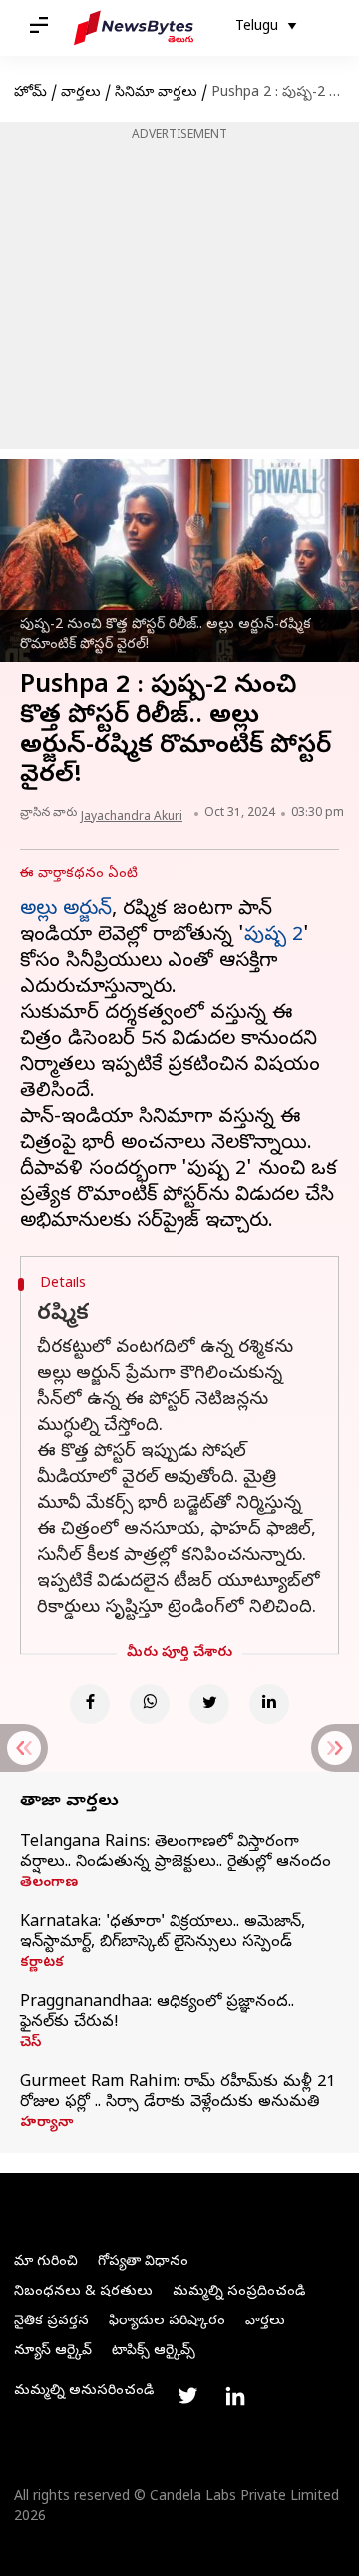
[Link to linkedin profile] (235, 2396)
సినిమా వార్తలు (156, 93)
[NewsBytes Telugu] (134, 28)
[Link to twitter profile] (187, 2396)
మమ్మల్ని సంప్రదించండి (239, 2292)
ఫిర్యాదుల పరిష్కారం (167, 2322)
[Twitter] (209, 1704)
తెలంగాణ (49, 1884)
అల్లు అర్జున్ (66, 911)
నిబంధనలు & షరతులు (83, 2292)
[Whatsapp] (150, 1704)
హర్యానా (46, 2124)
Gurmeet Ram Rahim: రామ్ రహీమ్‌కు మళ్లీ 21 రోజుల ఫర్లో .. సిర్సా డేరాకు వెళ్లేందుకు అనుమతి (178, 2093)
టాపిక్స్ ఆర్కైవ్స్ (154, 2352)
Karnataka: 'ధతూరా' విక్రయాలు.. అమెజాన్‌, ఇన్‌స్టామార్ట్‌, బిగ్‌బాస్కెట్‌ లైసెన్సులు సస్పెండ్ (163, 1933)
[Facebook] (90, 1704)
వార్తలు (81, 93)
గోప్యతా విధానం (143, 2262)
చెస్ (30, 2044)
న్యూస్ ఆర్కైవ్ (53, 2352)
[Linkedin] (269, 1704)
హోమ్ (30, 93)
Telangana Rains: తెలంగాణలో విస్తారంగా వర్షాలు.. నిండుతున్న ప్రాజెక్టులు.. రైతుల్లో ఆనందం (176, 1853)
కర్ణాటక (42, 1964)
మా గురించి (46, 2262)
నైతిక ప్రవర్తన (51, 2322)
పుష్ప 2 (274, 937)
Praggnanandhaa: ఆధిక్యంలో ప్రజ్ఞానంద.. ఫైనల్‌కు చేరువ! (157, 2013)
